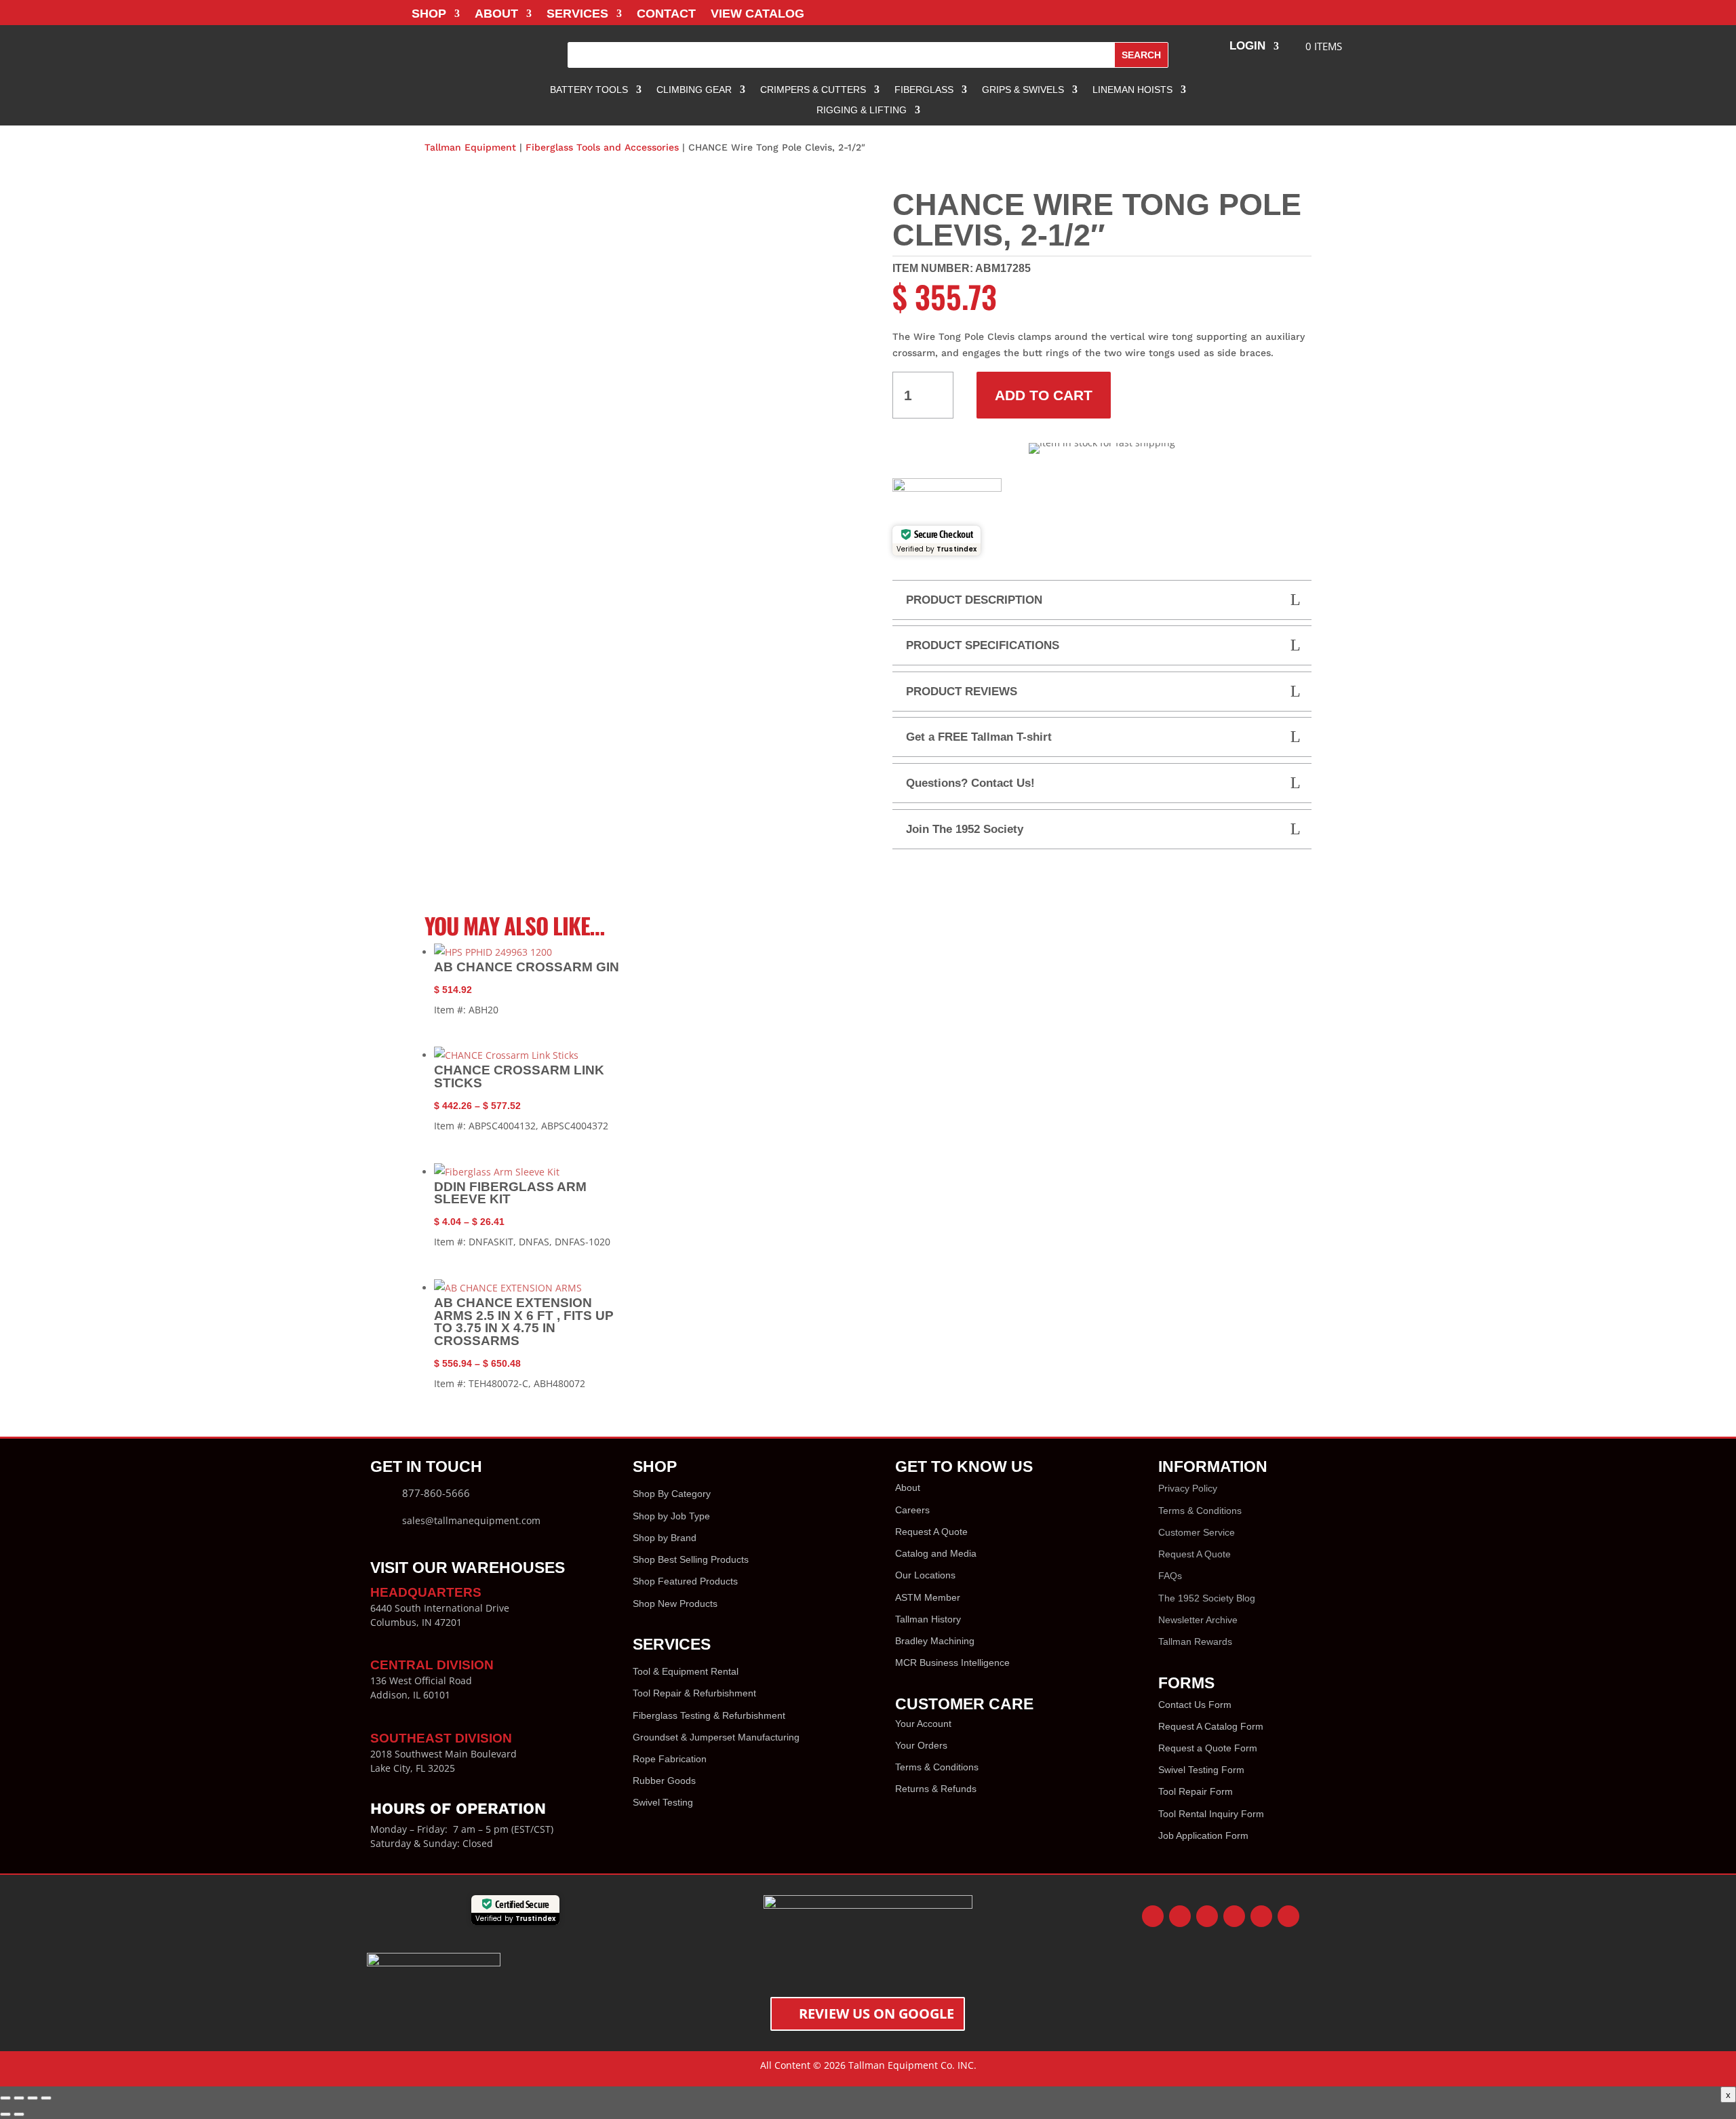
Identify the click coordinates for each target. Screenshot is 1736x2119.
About (496, 15)
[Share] (33, 2098)
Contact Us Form (1195, 1705)
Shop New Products (675, 1603)
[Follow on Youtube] (1234, 1916)
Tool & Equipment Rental (686, 1671)
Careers (912, 1510)
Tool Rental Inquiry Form (1211, 1814)
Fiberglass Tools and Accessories (602, 147)
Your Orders (921, 1745)
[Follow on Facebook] (1153, 1916)
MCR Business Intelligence (952, 1663)
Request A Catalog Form (1211, 1726)
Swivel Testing (663, 1802)
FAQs (1170, 1576)
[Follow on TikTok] (1288, 1916)
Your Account (923, 1724)
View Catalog (757, 15)
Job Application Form (1203, 1835)
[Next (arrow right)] (19, 2114)
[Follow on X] (1180, 1916)
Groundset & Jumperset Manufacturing (716, 1737)
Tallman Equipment (470, 147)
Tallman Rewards (1195, 1641)
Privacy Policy (1188, 1488)
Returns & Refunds (936, 1789)
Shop (429, 15)
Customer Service (1197, 1532)
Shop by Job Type (671, 1516)
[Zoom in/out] (5, 2098)
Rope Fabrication (670, 1759)
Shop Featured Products (685, 1581)
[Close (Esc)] (46, 2098)
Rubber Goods (664, 1781)
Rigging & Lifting (862, 110)
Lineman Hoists (1132, 90)
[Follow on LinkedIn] (1261, 1916)
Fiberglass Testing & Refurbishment (709, 1715)
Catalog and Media (936, 1553)
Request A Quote (931, 1532)
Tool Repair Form (1196, 1791)
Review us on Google (876, 2014)
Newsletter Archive (1198, 1620)
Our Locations (925, 1575)
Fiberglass (924, 90)
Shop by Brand (665, 1538)
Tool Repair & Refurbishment (694, 1693)
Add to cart (1044, 395)
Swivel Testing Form (1201, 1770)
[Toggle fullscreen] (19, 2098)
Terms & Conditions (937, 1767)
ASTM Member (928, 1597)
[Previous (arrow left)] (5, 2114)
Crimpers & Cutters (813, 90)
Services (577, 15)
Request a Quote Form (1208, 1748)
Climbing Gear (694, 90)
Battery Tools (589, 90)
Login (1247, 47)
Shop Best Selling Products (691, 1559)
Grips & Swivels (1023, 90)
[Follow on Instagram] (1207, 1916)
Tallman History (928, 1619)
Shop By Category (672, 1494)
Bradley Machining (935, 1641)
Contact (666, 15)
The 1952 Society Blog (1207, 1598)
